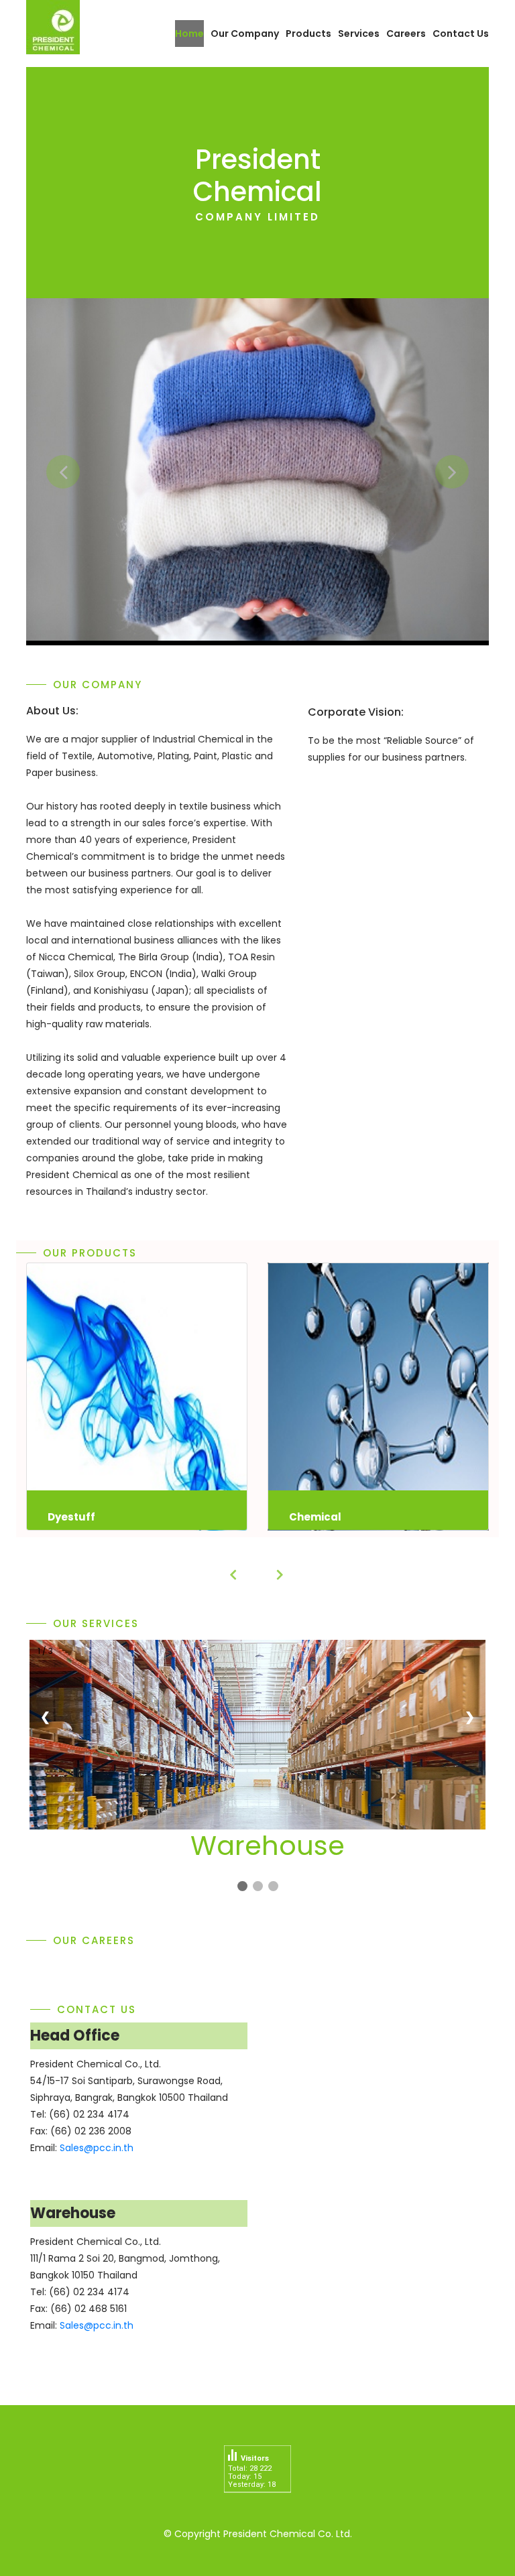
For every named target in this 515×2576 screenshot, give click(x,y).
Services (359, 34)
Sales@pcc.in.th (97, 2148)
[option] (257, 469)
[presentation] (234, 1575)
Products (308, 34)
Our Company (245, 34)
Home (189, 34)
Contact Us (461, 34)
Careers (406, 34)
